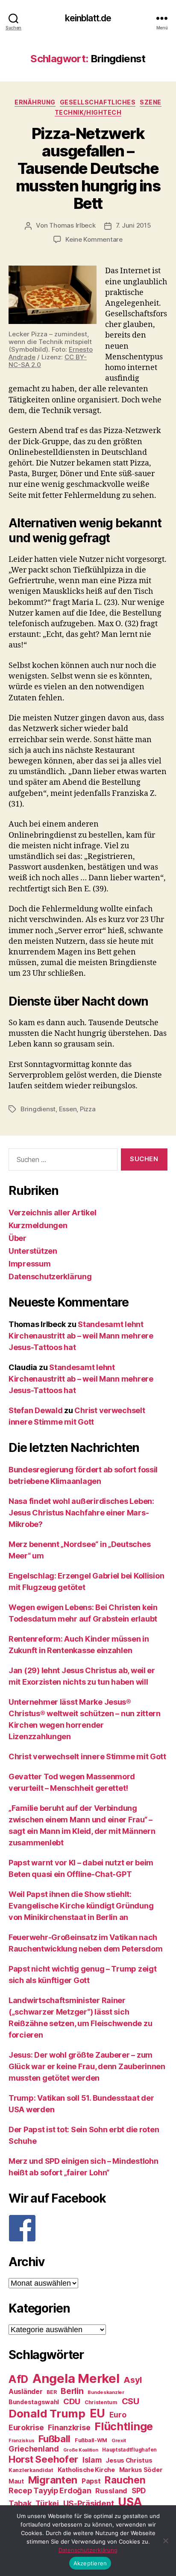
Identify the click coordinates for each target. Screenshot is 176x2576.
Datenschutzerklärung (50, 1276)
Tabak (20, 2503)
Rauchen (125, 2480)
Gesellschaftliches (98, 102)
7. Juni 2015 (133, 225)
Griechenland (34, 2449)
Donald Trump (47, 2413)
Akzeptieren (90, 2563)
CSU (131, 2401)
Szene (151, 102)
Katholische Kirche (86, 2470)
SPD (139, 2491)
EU (97, 2413)
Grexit (119, 2440)
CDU (72, 2401)
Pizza (88, 1109)
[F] (88, 2228)
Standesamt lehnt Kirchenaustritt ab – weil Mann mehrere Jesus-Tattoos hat (81, 1336)
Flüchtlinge (124, 2426)
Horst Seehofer (43, 2459)
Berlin (72, 2391)
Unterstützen (33, 1251)
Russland (111, 2491)
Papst (91, 2481)
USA (130, 2502)
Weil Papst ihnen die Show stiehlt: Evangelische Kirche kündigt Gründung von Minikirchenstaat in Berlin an (81, 1906)
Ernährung (35, 102)
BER (51, 2392)
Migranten (53, 2480)
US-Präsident (89, 2503)
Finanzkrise (69, 2427)
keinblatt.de (88, 18)
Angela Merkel (76, 2378)
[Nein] (165, 2541)
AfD (18, 2379)
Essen (68, 1109)
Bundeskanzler (106, 2392)
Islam (92, 2460)
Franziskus (21, 2441)
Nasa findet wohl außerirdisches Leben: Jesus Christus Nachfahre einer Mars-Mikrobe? (81, 1513)
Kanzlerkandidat (31, 2470)
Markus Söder (141, 2470)
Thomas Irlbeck (72, 225)
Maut (16, 2481)
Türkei (47, 2503)
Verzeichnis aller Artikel (52, 1213)
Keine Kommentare (94, 239)
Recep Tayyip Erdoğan (50, 2491)
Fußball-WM (91, 2440)
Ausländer (26, 2392)
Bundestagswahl (34, 2402)
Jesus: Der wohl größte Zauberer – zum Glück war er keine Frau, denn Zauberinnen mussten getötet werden (87, 2066)
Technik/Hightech (88, 112)
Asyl (133, 2380)
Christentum (101, 2402)
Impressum (30, 1264)
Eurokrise (26, 2427)
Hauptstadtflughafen (129, 2450)
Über (18, 1238)
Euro (118, 2415)
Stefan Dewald (36, 1410)
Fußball (54, 2439)
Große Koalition (81, 2450)
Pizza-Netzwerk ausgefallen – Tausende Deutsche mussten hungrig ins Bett (88, 168)
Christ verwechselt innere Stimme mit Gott (87, 1756)
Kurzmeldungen (38, 1225)
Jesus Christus (129, 2460)
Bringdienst (38, 1109)
